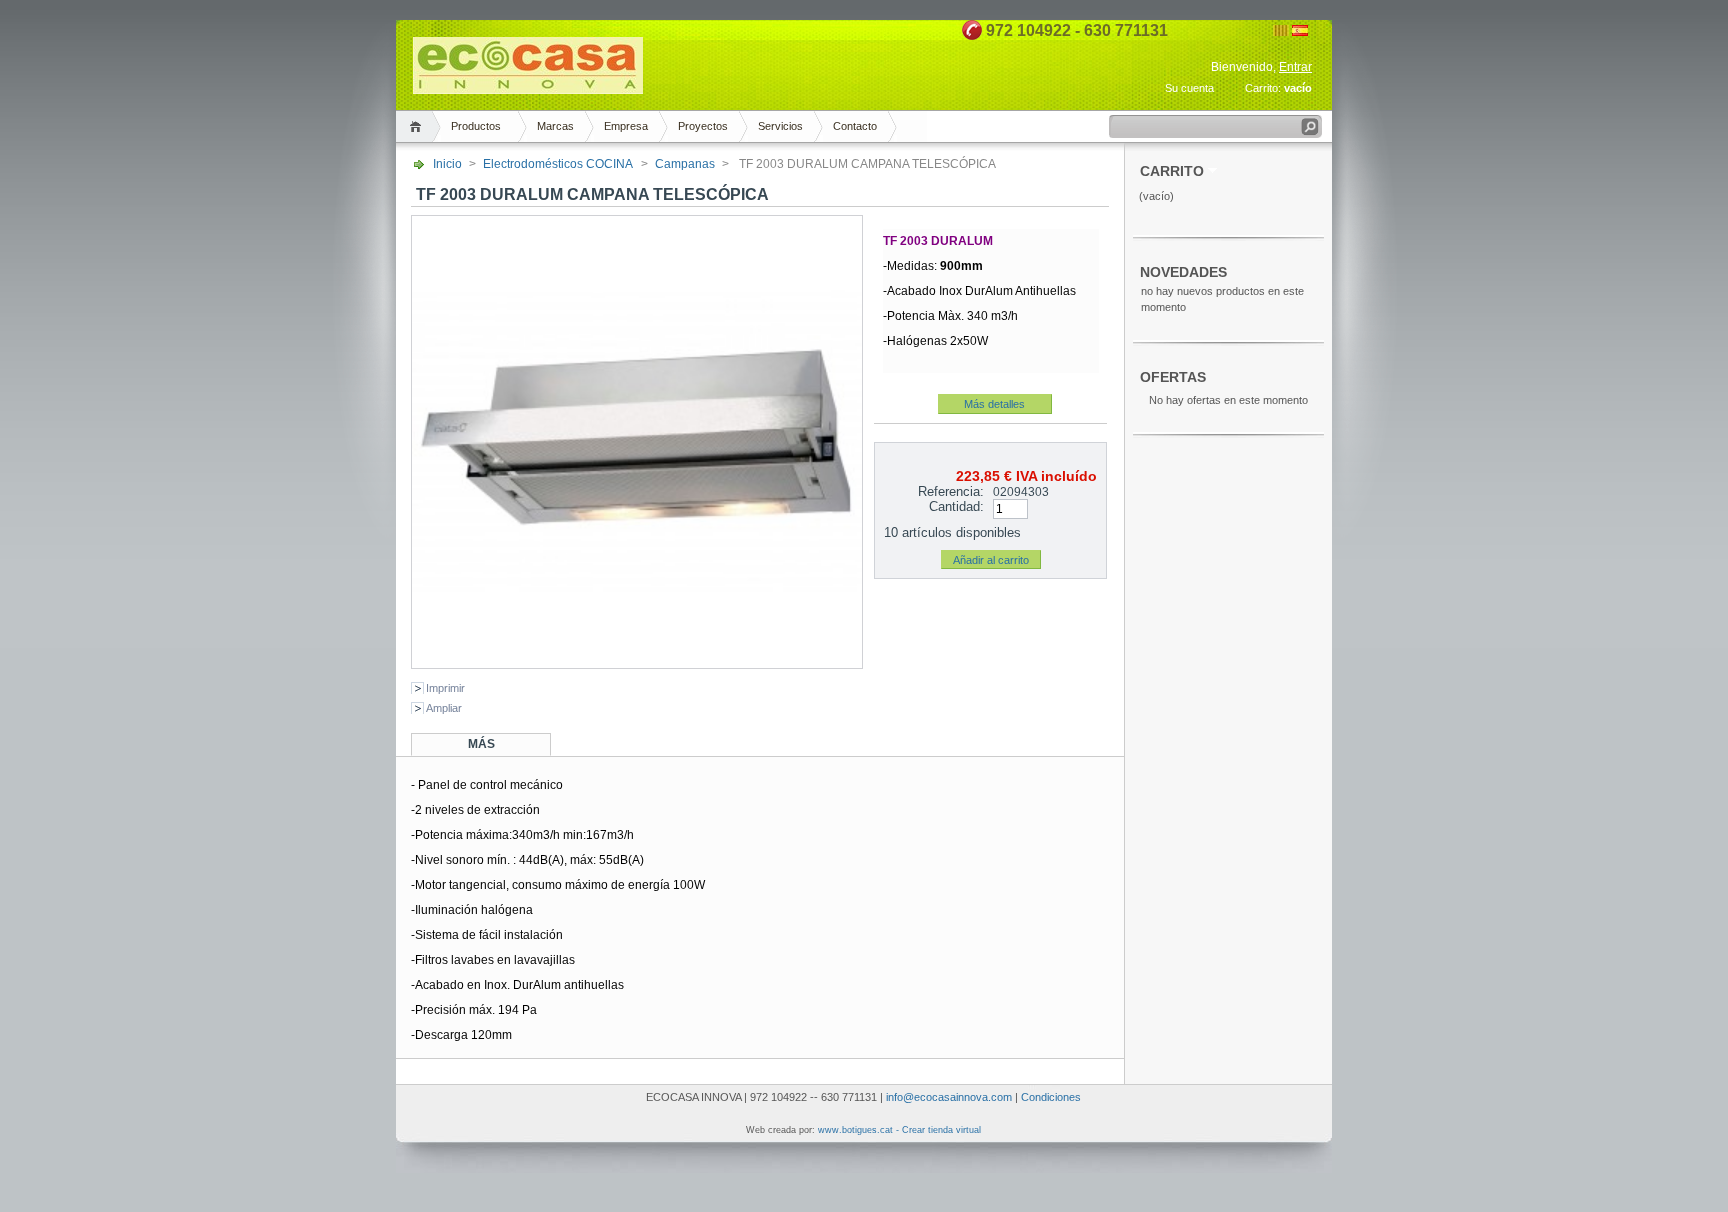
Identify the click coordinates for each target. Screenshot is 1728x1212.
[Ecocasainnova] (528, 85)
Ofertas (1173, 377)
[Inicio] (418, 126)
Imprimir (445, 688)
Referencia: (951, 491)
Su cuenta (1189, 88)
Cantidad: (956, 506)
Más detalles (994, 404)
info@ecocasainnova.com (949, 1097)
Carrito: (1263, 88)
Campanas (685, 164)
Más (481, 744)
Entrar (1295, 67)
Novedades (1183, 272)
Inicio (447, 164)
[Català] (1281, 32)
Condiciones (1051, 1097)
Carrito (1172, 171)
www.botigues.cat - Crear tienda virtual (899, 1130)
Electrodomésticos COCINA (558, 164)
